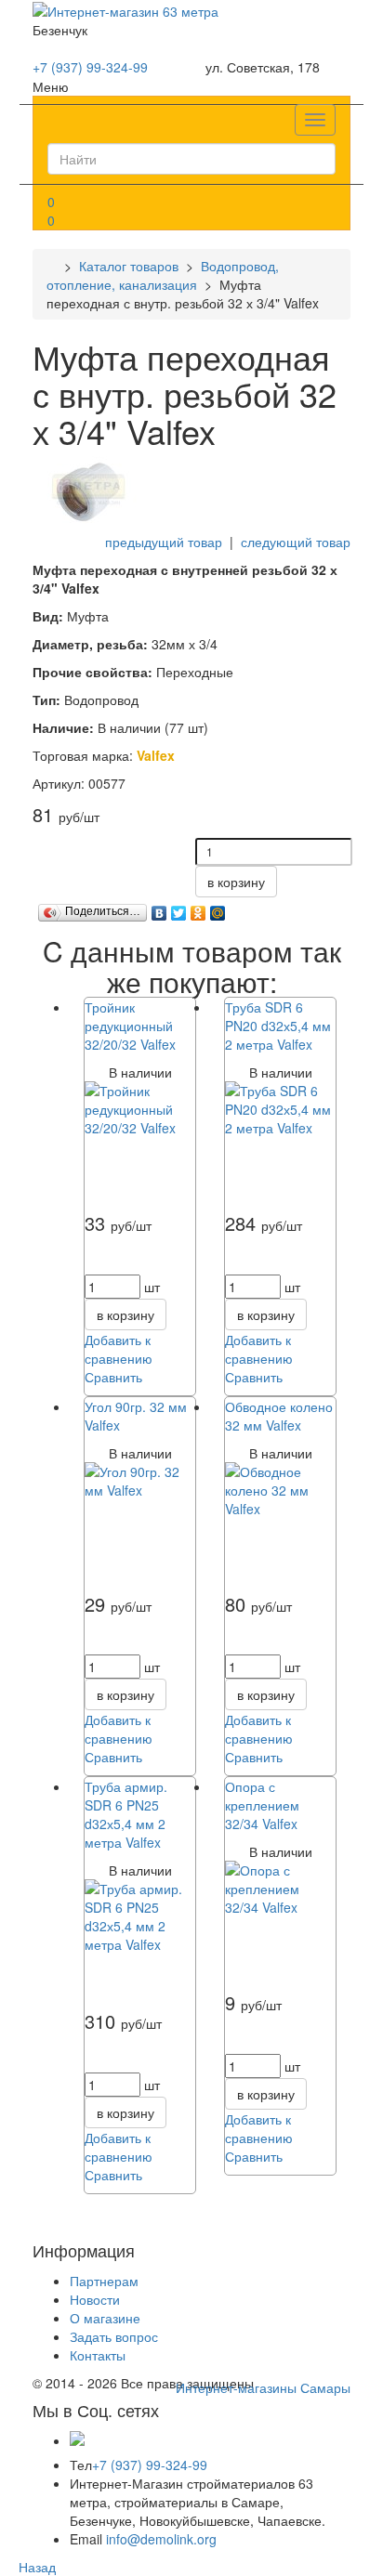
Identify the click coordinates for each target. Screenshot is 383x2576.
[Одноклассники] (198, 909)
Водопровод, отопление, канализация (163, 275)
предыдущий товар (164, 542)
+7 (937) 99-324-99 (90, 67)
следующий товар (296, 542)
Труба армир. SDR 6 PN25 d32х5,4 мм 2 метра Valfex (126, 1814)
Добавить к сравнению (119, 1349)
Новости (95, 2299)
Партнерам (104, 2281)
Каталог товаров (129, 266)
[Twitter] (179, 909)
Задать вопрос (114, 2336)
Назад (37, 2567)
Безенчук (60, 30)
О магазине (105, 2318)
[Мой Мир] (218, 909)
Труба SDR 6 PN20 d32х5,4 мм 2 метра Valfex (278, 1026)
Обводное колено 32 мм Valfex (279, 1416)
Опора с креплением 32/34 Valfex (262, 1805)
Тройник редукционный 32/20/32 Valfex (130, 1026)
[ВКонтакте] (159, 909)
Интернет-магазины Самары (263, 2387)
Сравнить (113, 1377)
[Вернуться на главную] (52, 266)
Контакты (98, 2355)
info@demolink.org (161, 2539)
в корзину (236, 882)
